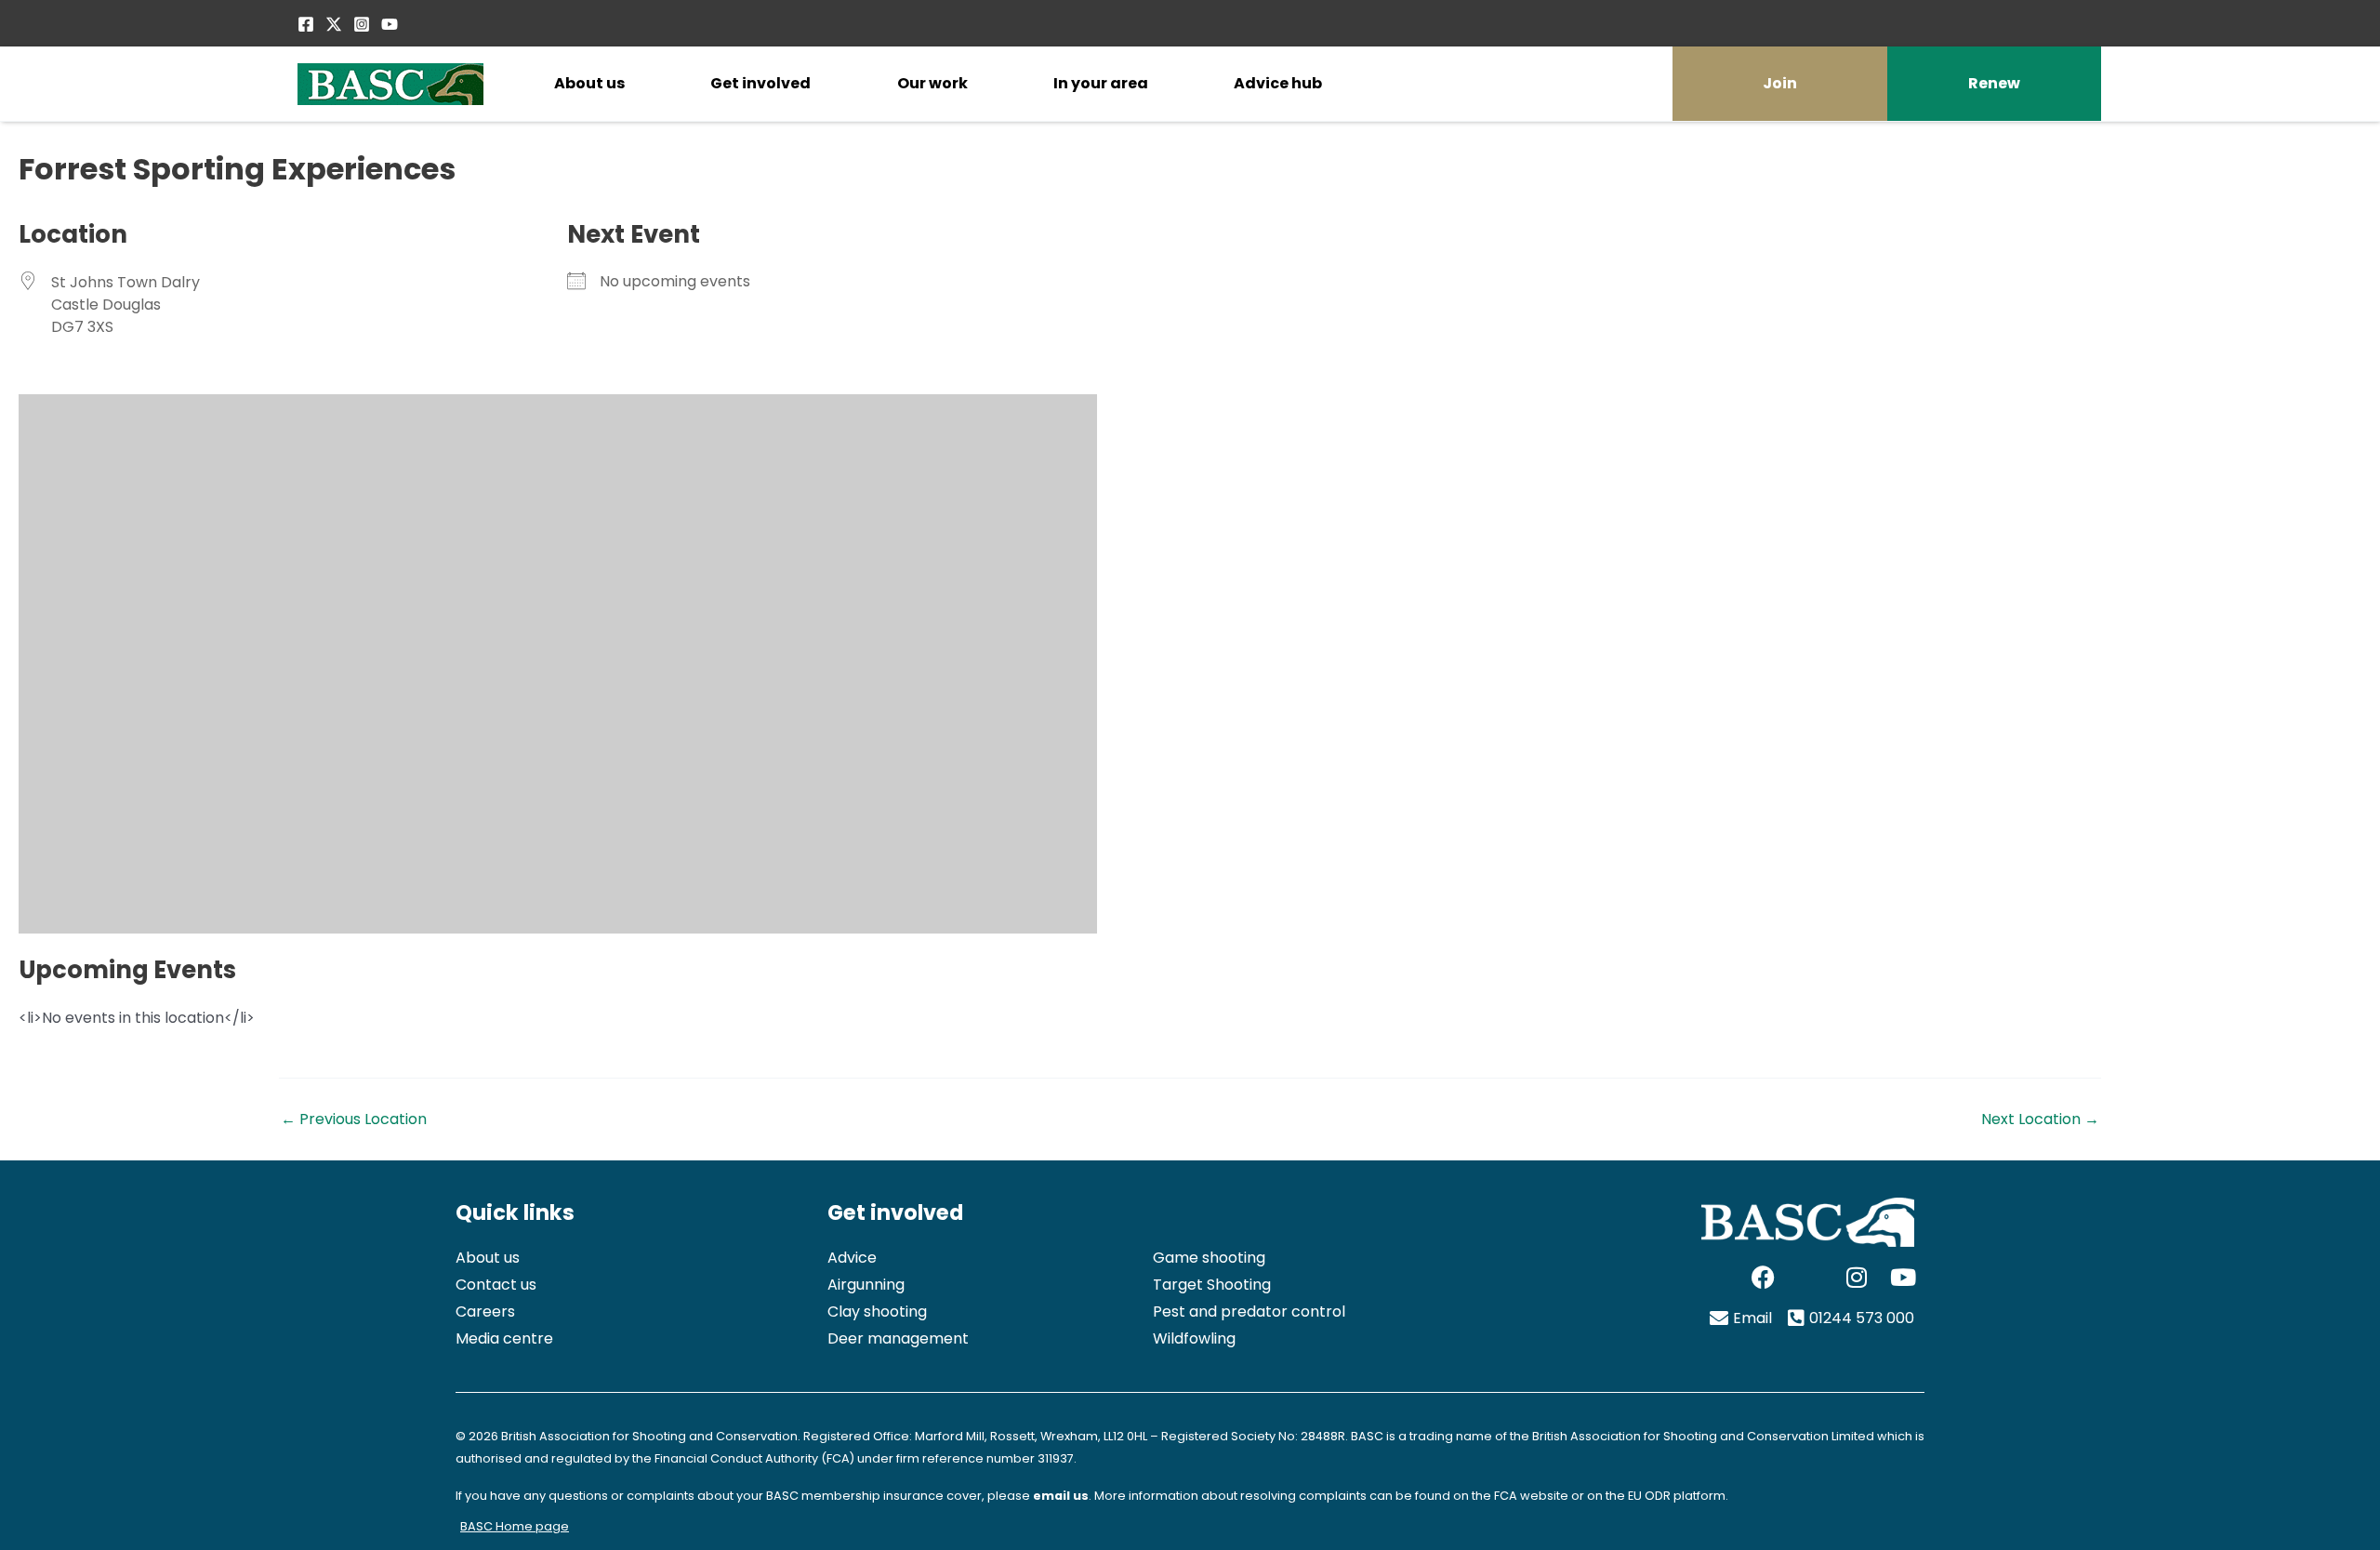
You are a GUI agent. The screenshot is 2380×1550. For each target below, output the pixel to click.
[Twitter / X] (334, 24)
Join (1780, 83)
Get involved (760, 83)
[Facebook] (306, 24)
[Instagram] (362, 24)
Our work (932, 83)
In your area (1101, 83)
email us (1061, 1496)
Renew (1994, 83)
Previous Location (354, 1119)
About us (589, 83)
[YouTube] (390, 24)
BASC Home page (515, 1526)
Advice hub (1278, 83)
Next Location (2040, 1119)
